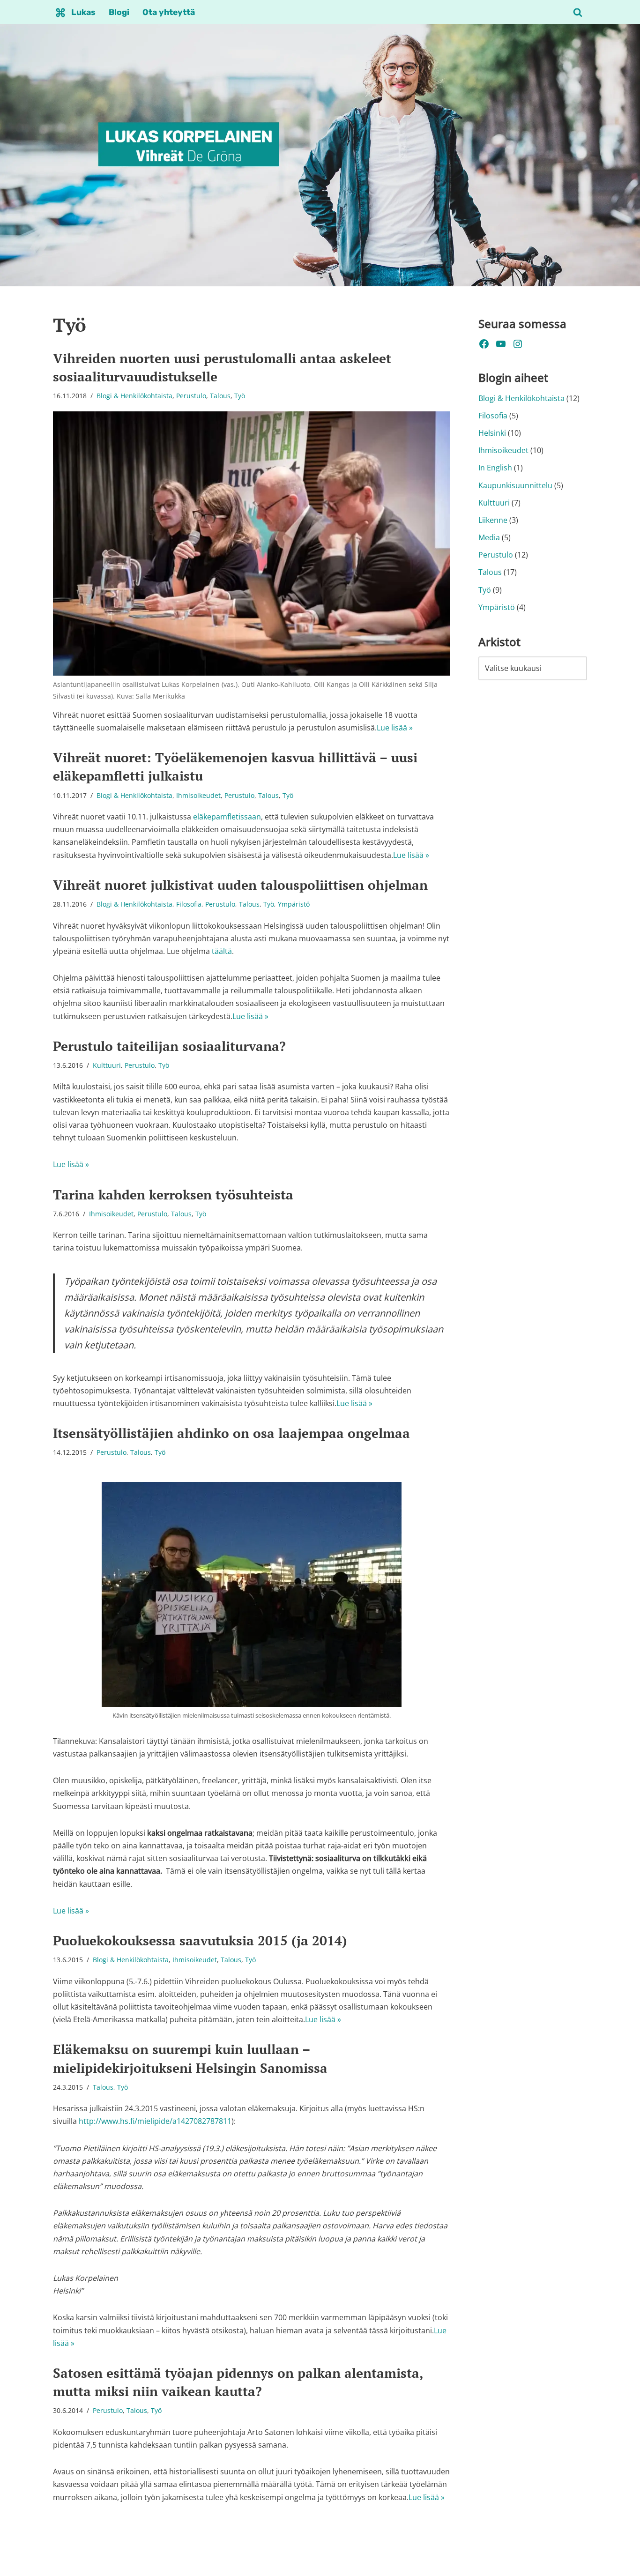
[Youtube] (501, 344)
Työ (240, 396)
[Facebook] (484, 344)
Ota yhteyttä (169, 12)
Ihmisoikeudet (198, 795)
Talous (220, 396)
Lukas (83, 12)
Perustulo (191, 396)
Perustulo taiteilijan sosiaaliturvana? (169, 1046)
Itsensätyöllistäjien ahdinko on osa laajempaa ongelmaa (231, 1433)
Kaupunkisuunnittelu (515, 485)
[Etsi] (578, 12)
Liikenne (493, 520)
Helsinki (492, 433)
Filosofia (189, 904)
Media (489, 537)
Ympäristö (294, 904)
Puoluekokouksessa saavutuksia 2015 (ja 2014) (200, 1940)
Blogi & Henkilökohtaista (134, 396)
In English (495, 468)
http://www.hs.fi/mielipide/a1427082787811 (155, 2121)
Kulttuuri (107, 1065)
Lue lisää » (395, 728)
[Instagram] (518, 344)
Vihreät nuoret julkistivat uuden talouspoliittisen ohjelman (240, 885)
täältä (222, 951)
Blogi (119, 12)
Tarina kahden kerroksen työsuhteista (173, 1195)
